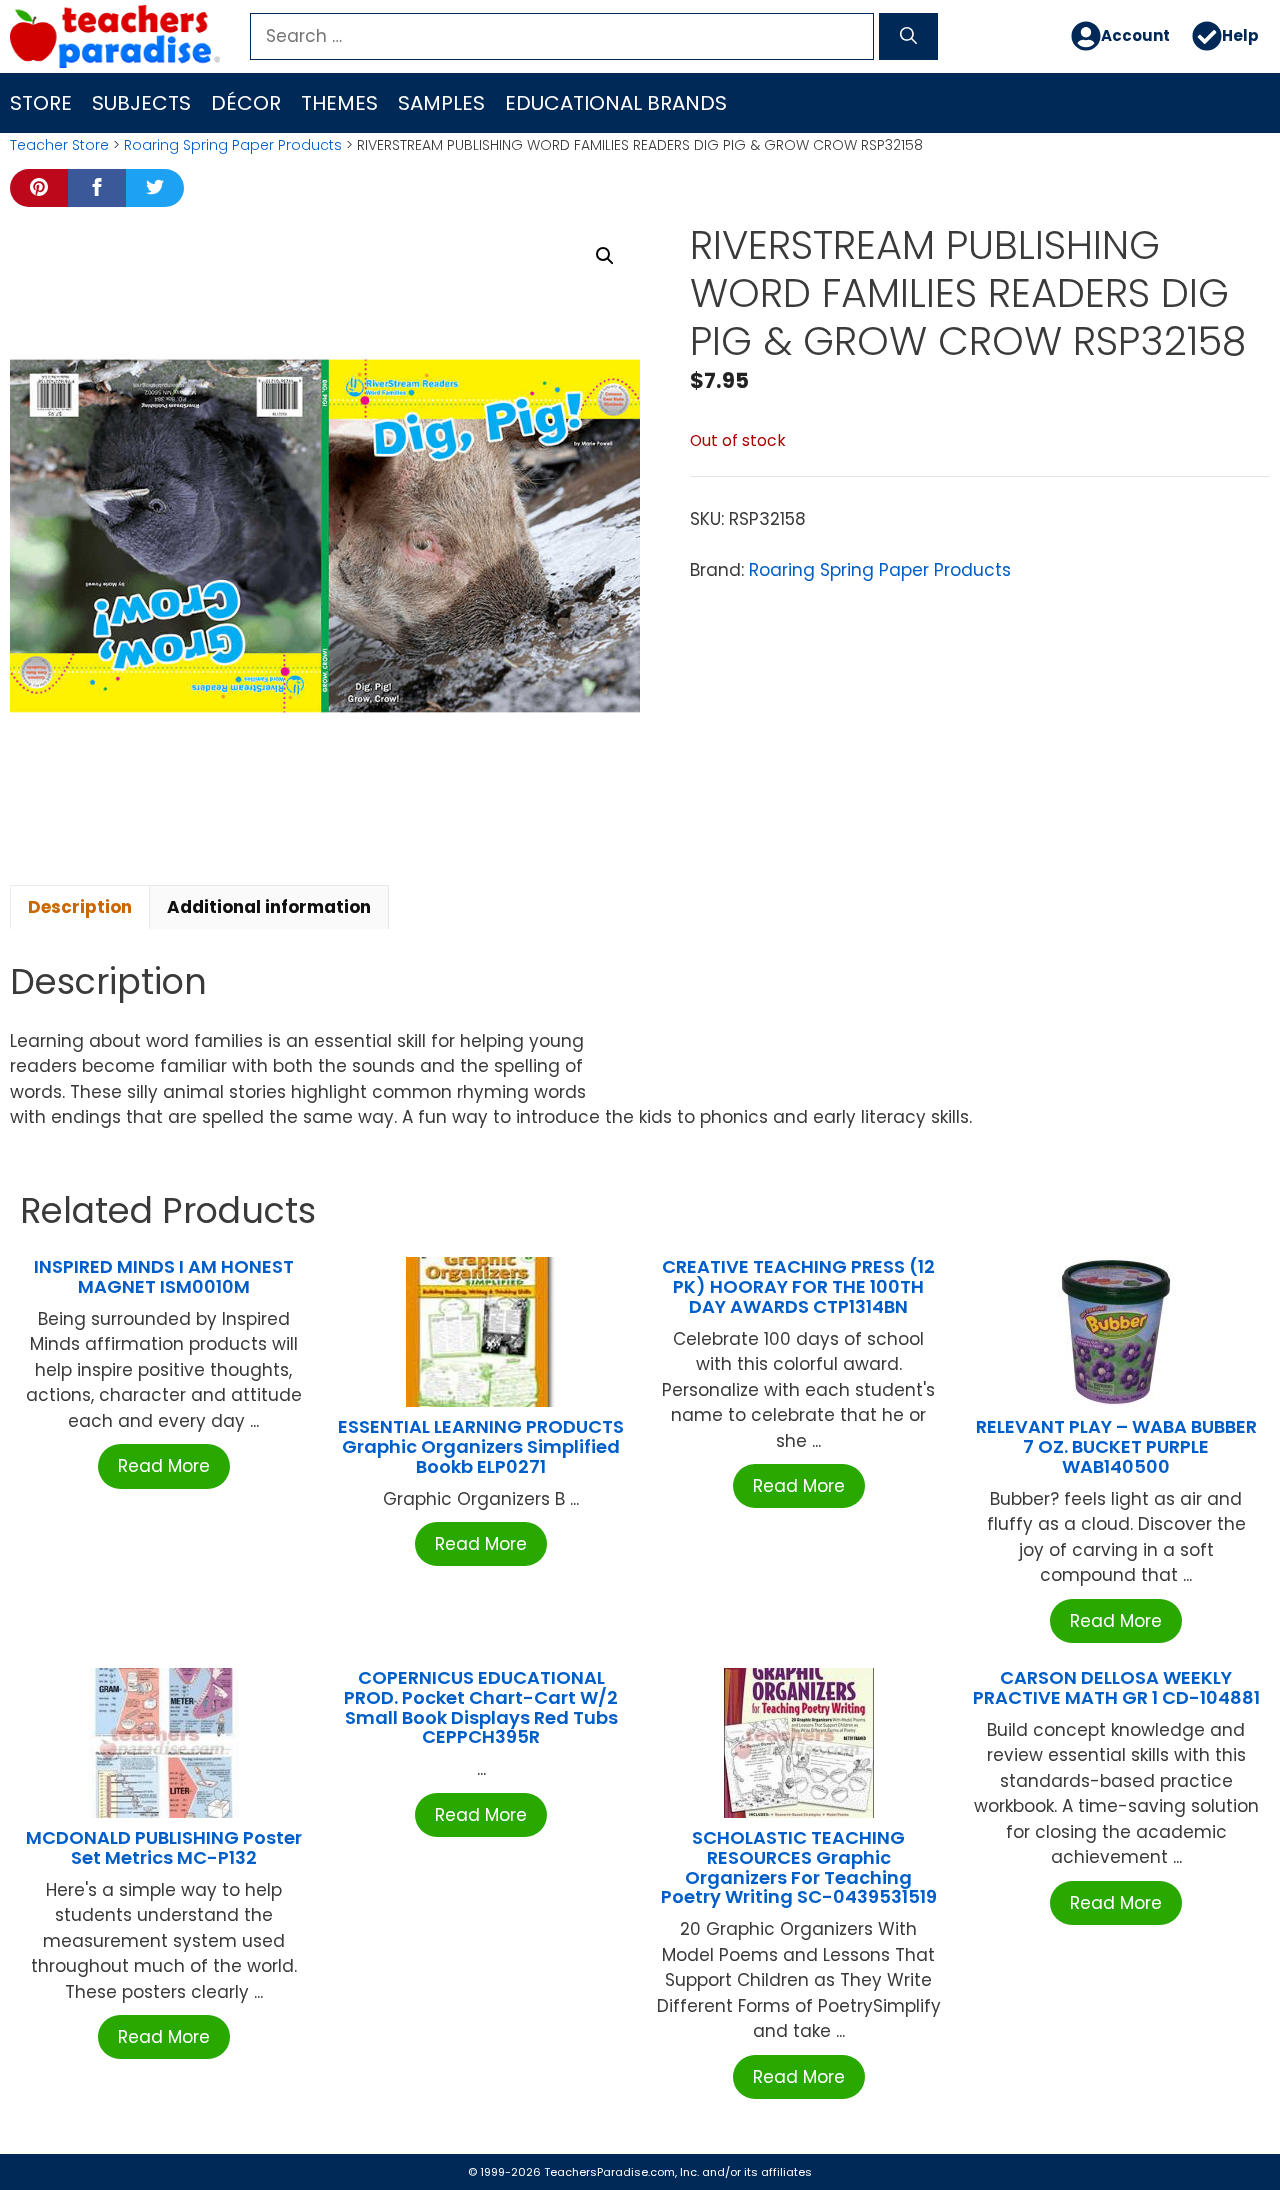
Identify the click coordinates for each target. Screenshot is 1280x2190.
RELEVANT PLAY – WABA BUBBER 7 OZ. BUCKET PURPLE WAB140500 (1116, 1446)
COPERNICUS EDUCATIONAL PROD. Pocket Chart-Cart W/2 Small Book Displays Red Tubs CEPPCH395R (481, 1707)
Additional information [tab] (269, 907)
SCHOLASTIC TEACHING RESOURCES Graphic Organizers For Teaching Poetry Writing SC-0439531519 (799, 1867)
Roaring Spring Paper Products (233, 145)
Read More (164, 1466)
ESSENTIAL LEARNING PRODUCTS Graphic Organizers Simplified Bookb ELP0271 (481, 1446)
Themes (339, 103)
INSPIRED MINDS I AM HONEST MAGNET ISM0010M (164, 1276)
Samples (441, 103)
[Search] (908, 37)
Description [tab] (80, 907)
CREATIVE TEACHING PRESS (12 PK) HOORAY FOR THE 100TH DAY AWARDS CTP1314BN (798, 1286)
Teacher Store (59, 145)
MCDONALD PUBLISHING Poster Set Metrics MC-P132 (164, 1847)
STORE (41, 103)
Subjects (141, 103)
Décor (246, 103)
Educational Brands (616, 103)
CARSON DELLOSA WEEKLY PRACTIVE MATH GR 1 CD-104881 (1116, 1687)
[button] (605, 256)
